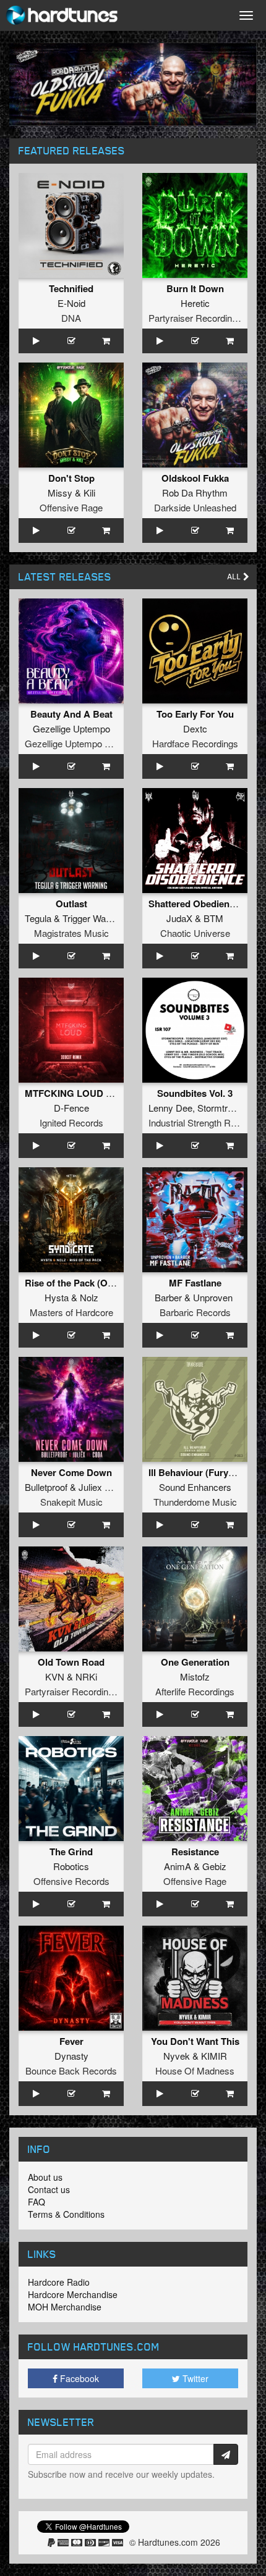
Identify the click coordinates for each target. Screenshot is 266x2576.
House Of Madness (195, 2070)
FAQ (36, 2202)
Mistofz (195, 1676)
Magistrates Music (71, 933)
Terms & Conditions (66, 2214)
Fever (71, 2041)
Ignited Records (71, 1122)
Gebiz (214, 1866)
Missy (60, 493)
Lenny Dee (170, 1108)
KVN (55, 1676)
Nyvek (177, 2056)
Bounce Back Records (71, 2070)
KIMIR (214, 2056)
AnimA (178, 1866)
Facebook (78, 2378)
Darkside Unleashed (195, 507)
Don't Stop (71, 478)
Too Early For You (195, 714)
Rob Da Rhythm (195, 493)
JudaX (179, 918)
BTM (213, 918)
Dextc (195, 728)
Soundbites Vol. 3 (195, 1093)
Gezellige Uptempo (71, 728)
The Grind (71, 1852)
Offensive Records (71, 1881)
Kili (89, 493)
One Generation (195, 1662)
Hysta (57, 1297)
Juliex (90, 1487)
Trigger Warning (94, 918)
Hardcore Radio (59, 2282)
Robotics (71, 1866)
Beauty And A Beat (71, 714)
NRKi (86, 1676)
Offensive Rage (71, 507)
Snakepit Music (71, 1502)
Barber (168, 1297)
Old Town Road (71, 1662)
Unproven (213, 1297)
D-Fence (71, 1108)
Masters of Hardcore (71, 1312)
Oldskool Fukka (195, 478)
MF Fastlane (195, 1283)
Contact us (49, 2189)
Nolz (89, 1297)
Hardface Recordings (195, 743)
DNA (71, 318)
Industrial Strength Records (204, 1122)
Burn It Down (195, 288)
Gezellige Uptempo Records (82, 743)
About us (45, 2177)
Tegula (38, 918)
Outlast (71, 904)
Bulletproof (46, 1487)
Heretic (195, 303)
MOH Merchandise (65, 2307)
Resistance (195, 1852)
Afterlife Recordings (195, 1691)
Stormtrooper (224, 1108)
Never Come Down (71, 1472)
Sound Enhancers (195, 1487)
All (235, 577)
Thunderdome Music (195, 1502)
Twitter (194, 2378)
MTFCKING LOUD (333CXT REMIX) (101, 1093)
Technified (71, 288)
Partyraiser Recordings (195, 318)
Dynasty (71, 2056)
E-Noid (71, 303)
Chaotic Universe (195, 933)
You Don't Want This (195, 2041)
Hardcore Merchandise (73, 2294)
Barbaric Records (195, 1312)
